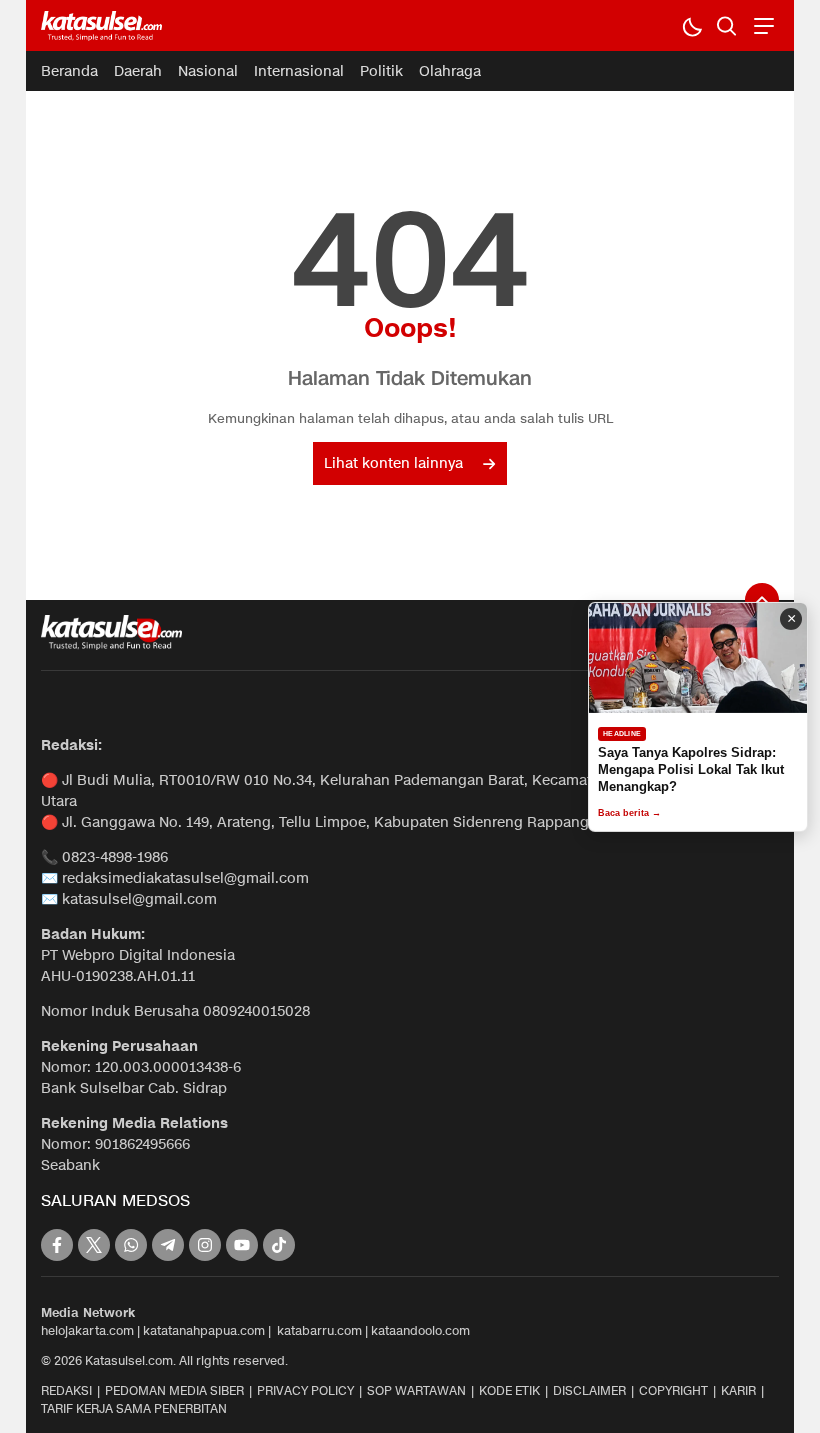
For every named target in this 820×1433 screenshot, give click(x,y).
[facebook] (57, 1245)
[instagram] (205, 1245)
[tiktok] (279, 1245)
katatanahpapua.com (204, 1330)
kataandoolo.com (420, 1330)
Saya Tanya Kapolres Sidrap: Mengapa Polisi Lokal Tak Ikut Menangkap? (691, 769)
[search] (726, 25)
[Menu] (761, 25)
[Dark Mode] (691, 25)
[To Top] (762, 600)
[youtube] (242, 1245)
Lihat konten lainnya (393, 463)
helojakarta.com (87, 1330)
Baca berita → (629, 813)
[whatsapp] (131, 1245)
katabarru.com (319, 1330)
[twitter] (94, 1245)
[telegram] (168, 1245)
